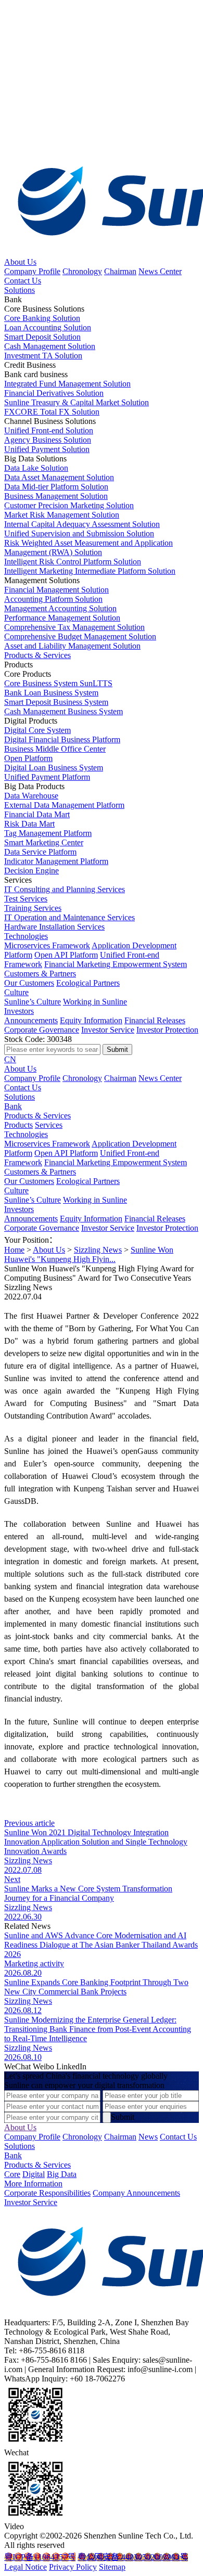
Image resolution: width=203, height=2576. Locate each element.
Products (18, 1125)
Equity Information (91, 1020)
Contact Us (23, 281)
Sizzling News (98, 1250)
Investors (19, 1011)
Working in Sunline (95, 1002)
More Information (33, 2184)
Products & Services (37, 655)
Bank (13, 1106)
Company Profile (32, 271)
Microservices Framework (47, 945)
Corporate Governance (42, 1030)
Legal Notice (26, 2567)
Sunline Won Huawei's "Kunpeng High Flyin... (89, 1254)
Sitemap (112, 2567)
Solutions (20, 290)
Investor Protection (167, 1030)
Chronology (82, 271)
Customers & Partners (40, 974)
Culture (16, 992)
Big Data (62, 2174)
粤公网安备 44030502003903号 (133, 2557)
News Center (160, 271)
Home (14, 1250)
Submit (123, 2117)
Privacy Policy (73, 2567)
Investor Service (108, 1030)
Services (49, 1125)
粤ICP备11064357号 (40, 2557)
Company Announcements (136, 2193)
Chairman (120, 271)
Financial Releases (155, 1020)
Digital (34, 2174)
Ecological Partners (88, 983)
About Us (20, 262)
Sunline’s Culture (33, 1002)
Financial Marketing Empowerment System (116, 964)
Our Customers (29, 983)
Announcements (31, 1020)
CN (10, 1059)
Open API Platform (66, 955)
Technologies (26, 936)
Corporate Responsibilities (47, 2193)
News (148, 2137)
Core (12, 2174)
